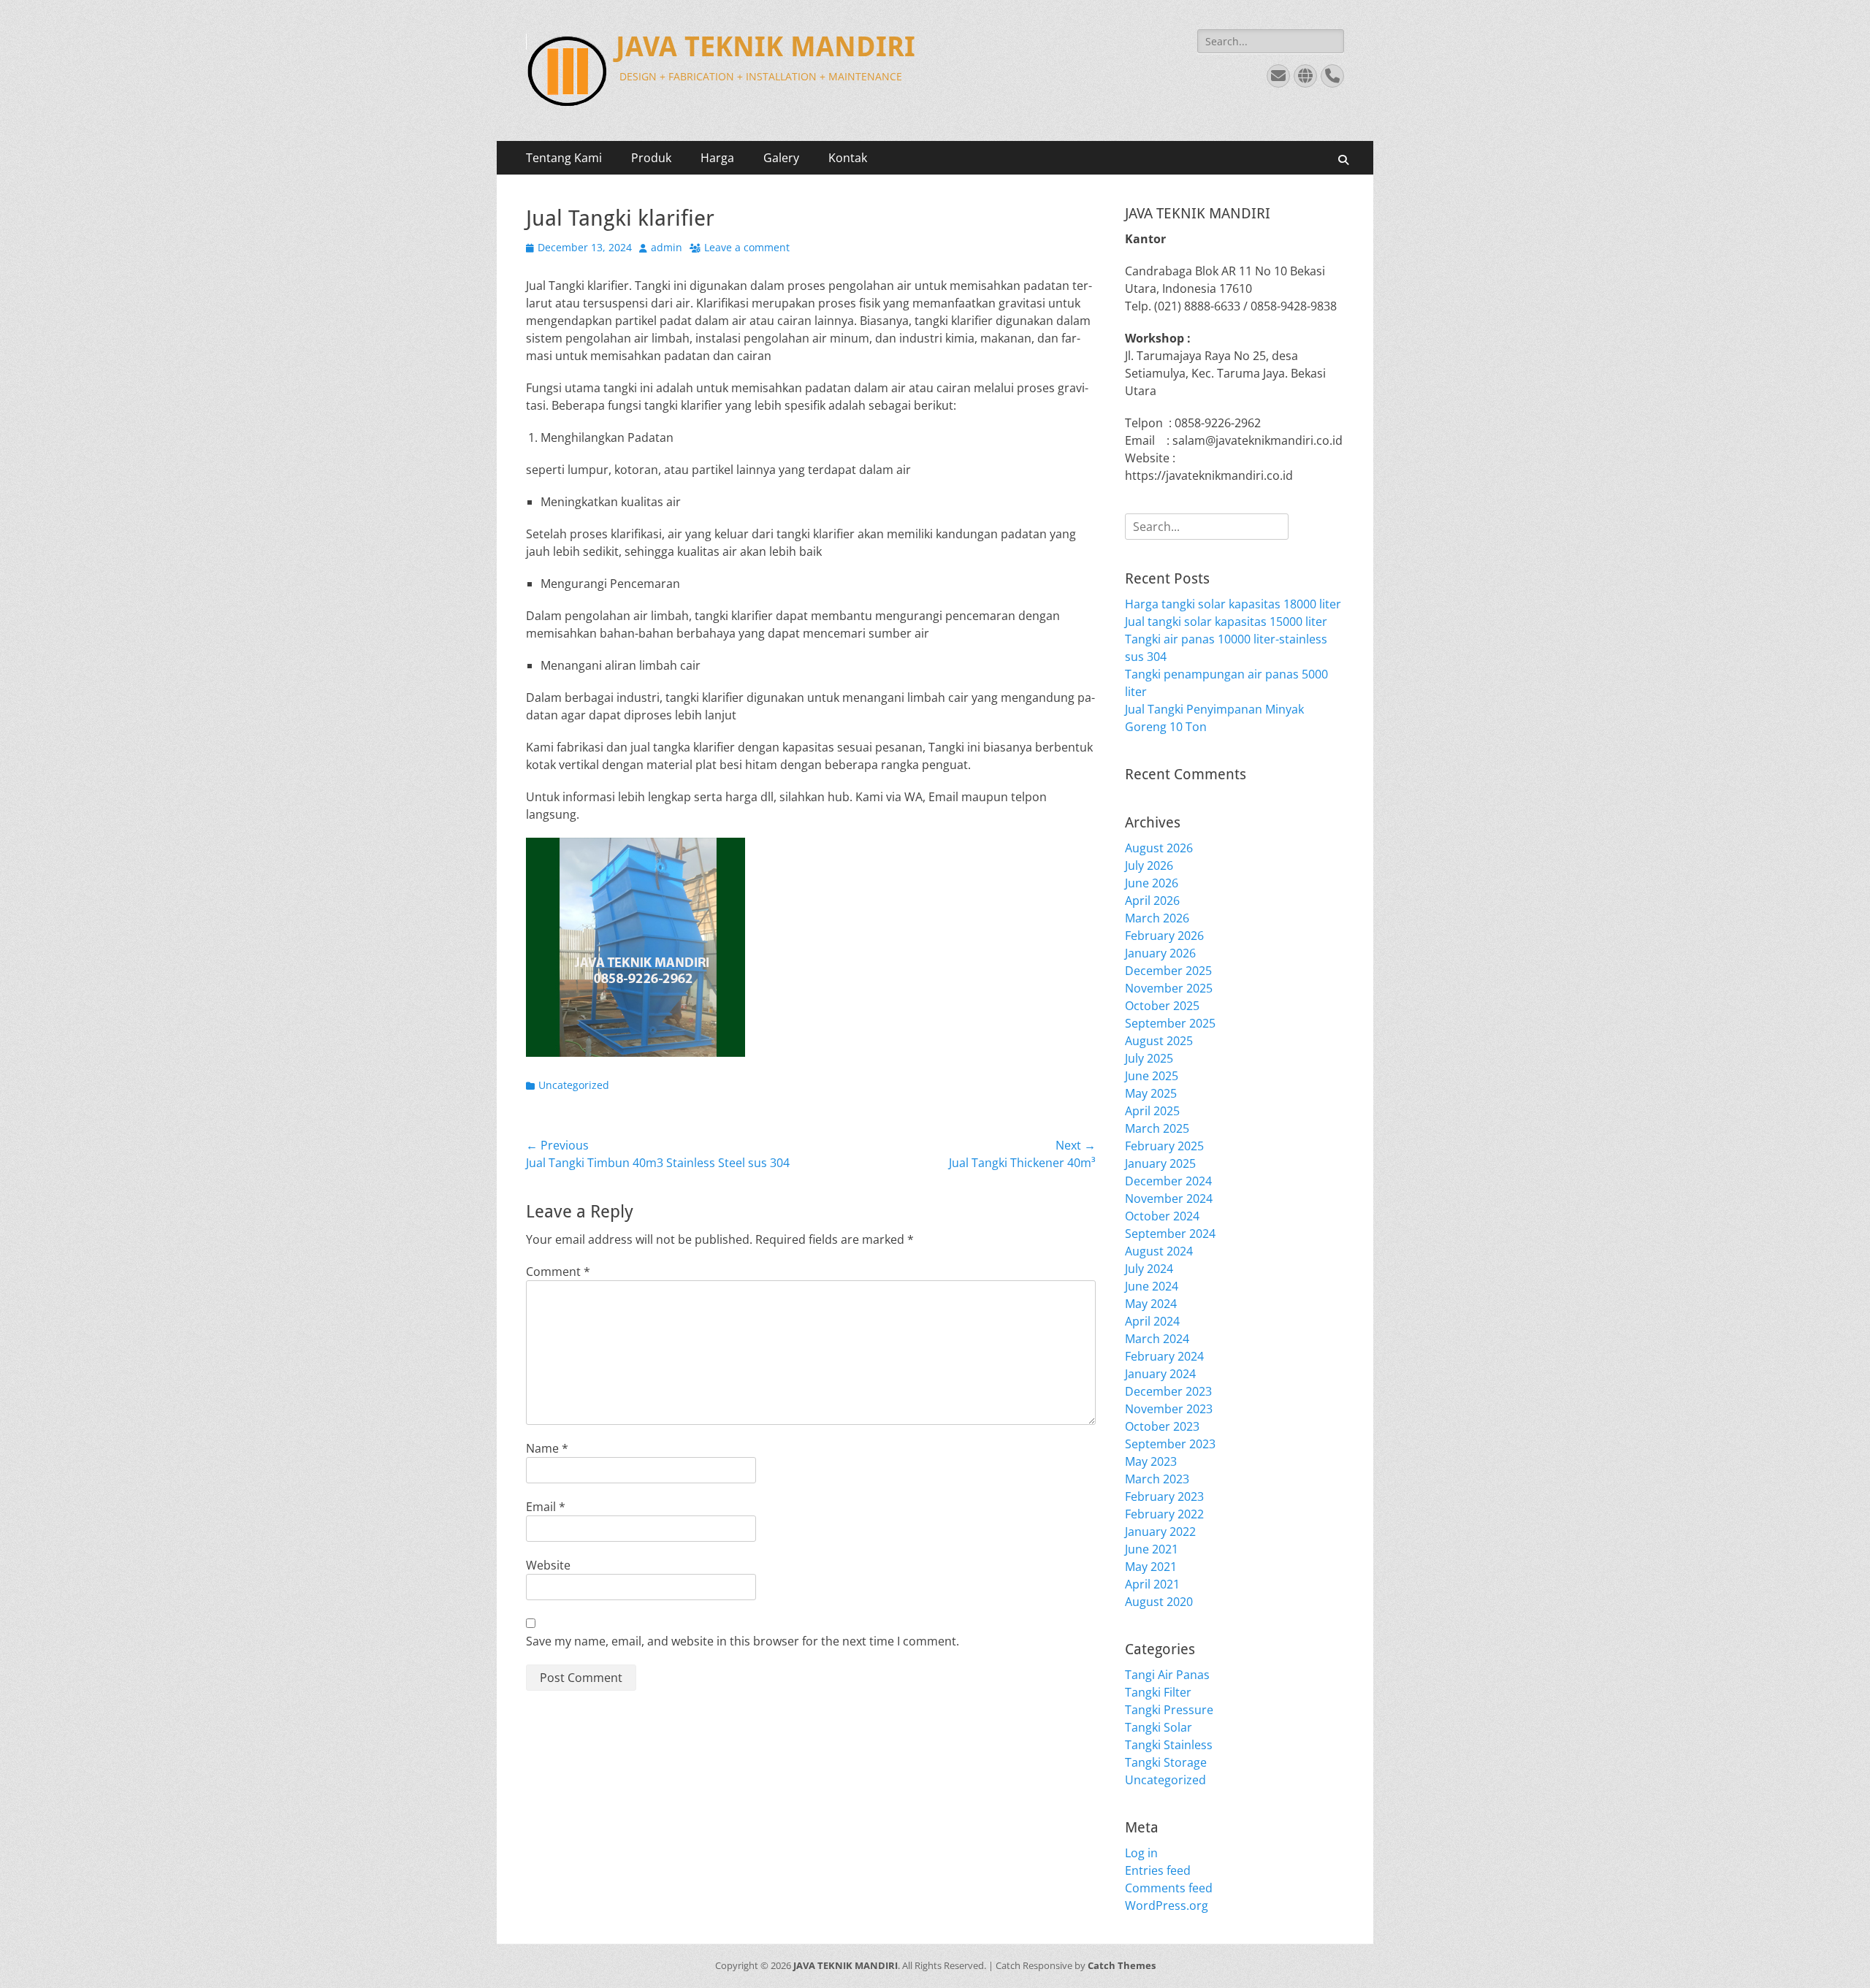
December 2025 (1168, 971)
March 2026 (1157, 918)
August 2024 (1159, 1251)
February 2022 (1164, 1514)
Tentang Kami (564, 158)
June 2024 (1152, 1286)
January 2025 (1160, 1163)
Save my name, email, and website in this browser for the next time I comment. (743, 1641)
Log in (1141, 1853)
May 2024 (1151, 1304)
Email (546, 1507)
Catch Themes (1122, 1965)
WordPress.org (1167, 1905)
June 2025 (1152, 1076)
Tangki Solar (1159, 1727)
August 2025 (1159, 1041)
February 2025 (1164, 1146)
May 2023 (1151, 1461)
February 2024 (1164, 1356)
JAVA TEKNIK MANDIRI (766, 47)
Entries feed (1158, 1870)
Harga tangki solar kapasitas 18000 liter (1233, 604)
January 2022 (1160, 1532)
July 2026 (1149, 865)
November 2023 (1169, 1409)
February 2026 (1164, 936)
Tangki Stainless (1169, 1745)
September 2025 (1170, 1023)
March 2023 (1157, 1479)
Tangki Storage (1166, 1762)
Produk (651, 158)
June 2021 (1152, 1549)
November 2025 (1169, 988)
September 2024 (1170, 1234)
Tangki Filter (1158, 1692)
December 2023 (1168, 1391)
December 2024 (1168, 1181)
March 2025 (1157, 1128)
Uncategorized (574, 1085)
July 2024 (1149, 1269)
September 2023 (1170, 1444)
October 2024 (1162, 1216)
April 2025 (1152, 1111)
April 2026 (1152, 901)
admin (667, 247)
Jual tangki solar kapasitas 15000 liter (1226, 622)
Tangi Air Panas (1167, 1675)
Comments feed (1169, 1888)
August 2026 (1159, 848)
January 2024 (1160, 1374)
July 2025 (1149, 1058)
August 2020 (1159, 1602)
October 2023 (1162, 1426)
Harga (717, 158)
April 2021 (1152, 1584)
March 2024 (1157, 1339)
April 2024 (1152, 1321)
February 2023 (1164, 1496)
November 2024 (1169, 1198)
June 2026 (1152, 883)
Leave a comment (747, 247)
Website (548, 1565)
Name (547, 1448)
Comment (558, 1272)
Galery (781, 158)
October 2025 (1162, 1006)
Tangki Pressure (1169, 1710)
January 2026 (1160, 953)
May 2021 (1151, 1567)
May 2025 (1151, 1093)
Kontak (848, 158)
